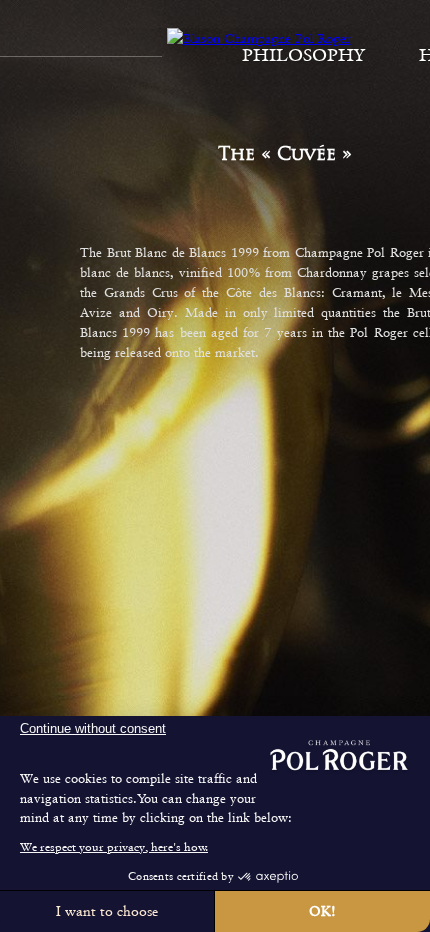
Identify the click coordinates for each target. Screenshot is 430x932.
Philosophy (303, 55)
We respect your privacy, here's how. (114, 847)
